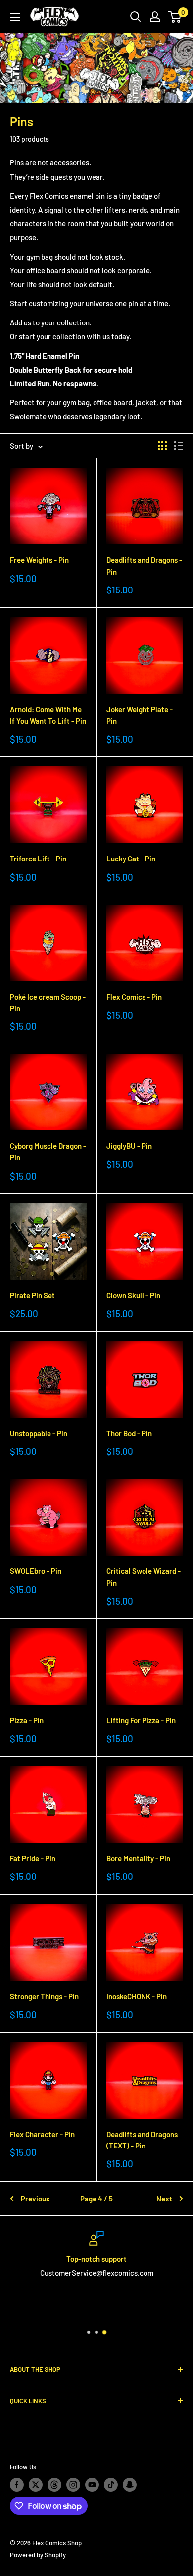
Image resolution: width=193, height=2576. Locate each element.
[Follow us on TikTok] (111, 2485)
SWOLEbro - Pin (36, 1571)
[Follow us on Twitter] (36, 2485)
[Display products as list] (179, 446)
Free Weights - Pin (39, 560)
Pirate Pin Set (32, 1295)
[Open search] (136, 17)
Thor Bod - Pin (129, 1433)
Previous (35, 2199)
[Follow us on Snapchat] (130, 2485)
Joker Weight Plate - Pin (140, 715)
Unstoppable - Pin (39, 1433)
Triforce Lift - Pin (38, 859)
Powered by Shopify (38, 2555)
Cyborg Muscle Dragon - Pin (48, 1152)
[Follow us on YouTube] (92, 2485)
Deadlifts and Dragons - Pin (144, 565)
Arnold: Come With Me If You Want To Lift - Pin (48, 715)
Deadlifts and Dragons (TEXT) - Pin (142, 2140)
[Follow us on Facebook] (17, 2485)
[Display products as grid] (162, 446)
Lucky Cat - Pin (131, 859)
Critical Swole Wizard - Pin (144, 1577)
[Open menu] (15, 17)
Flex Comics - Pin (134, 997)
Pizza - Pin (27, 1720)
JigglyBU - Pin (129, 1146)
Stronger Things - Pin (44, 1996)
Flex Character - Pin (42, 2134)
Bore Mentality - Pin (138, 1858)
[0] (175, 17)
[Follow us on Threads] (54, 2485)
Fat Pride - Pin (33, 1858)
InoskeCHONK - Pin (137, 1996)
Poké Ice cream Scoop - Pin (48, 1002)
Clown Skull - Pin (133, 1295)
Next (164, 2199)
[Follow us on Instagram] (73, 2485)
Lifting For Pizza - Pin (141, 1720)
